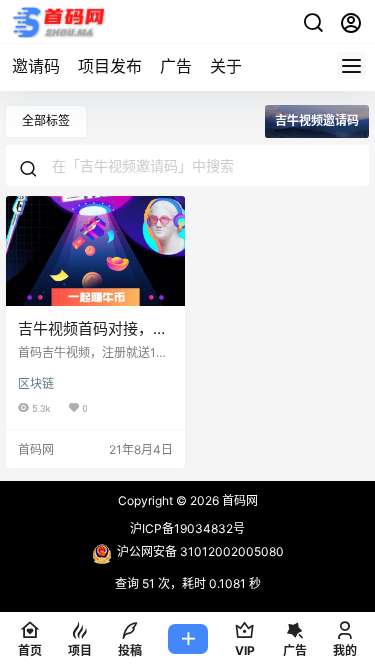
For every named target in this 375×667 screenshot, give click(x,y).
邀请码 (36, 66)
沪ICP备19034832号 (187, 528)
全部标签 (46, 120)
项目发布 (110, 66)
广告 (176, 66)
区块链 (36, 383)
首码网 (238, 500)
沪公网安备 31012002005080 (200, 551)
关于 (226, 66)
